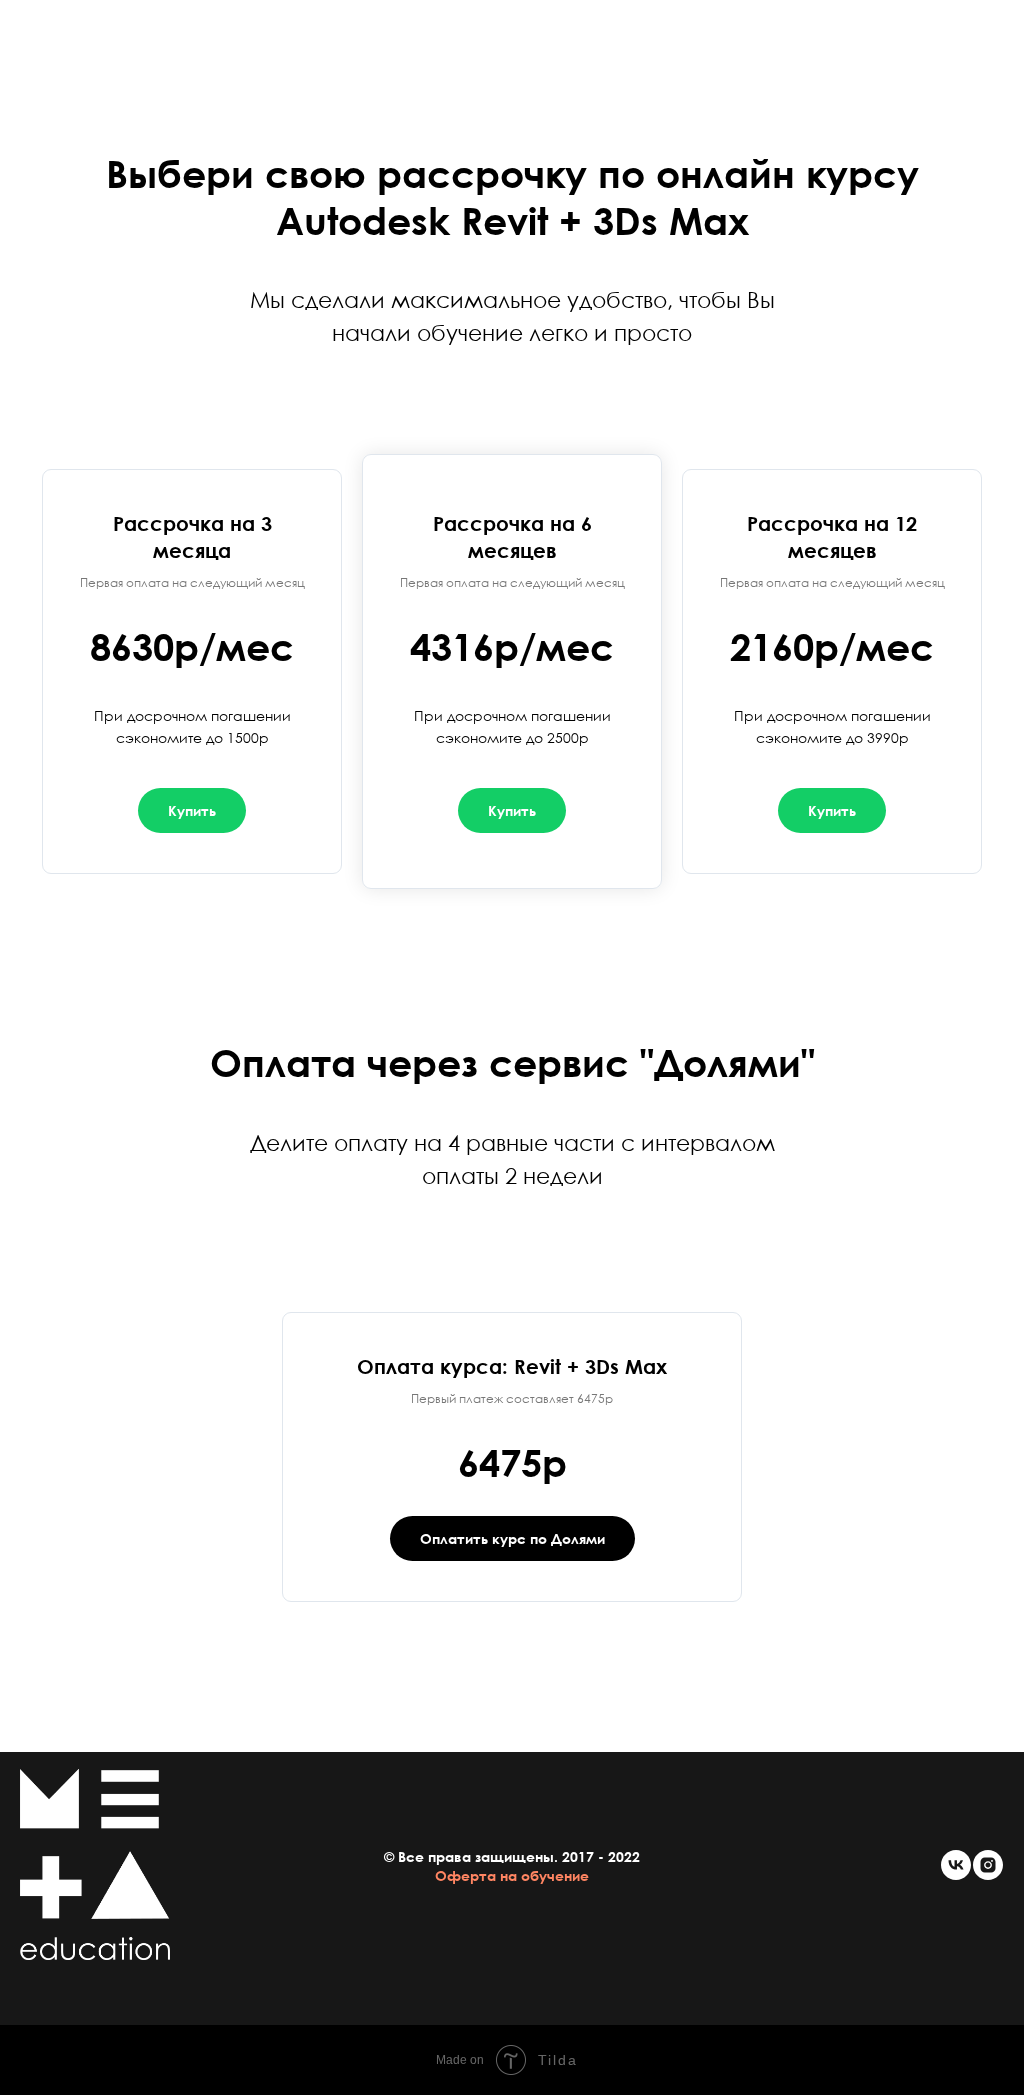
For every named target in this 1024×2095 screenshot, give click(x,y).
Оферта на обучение (512, 1875)
